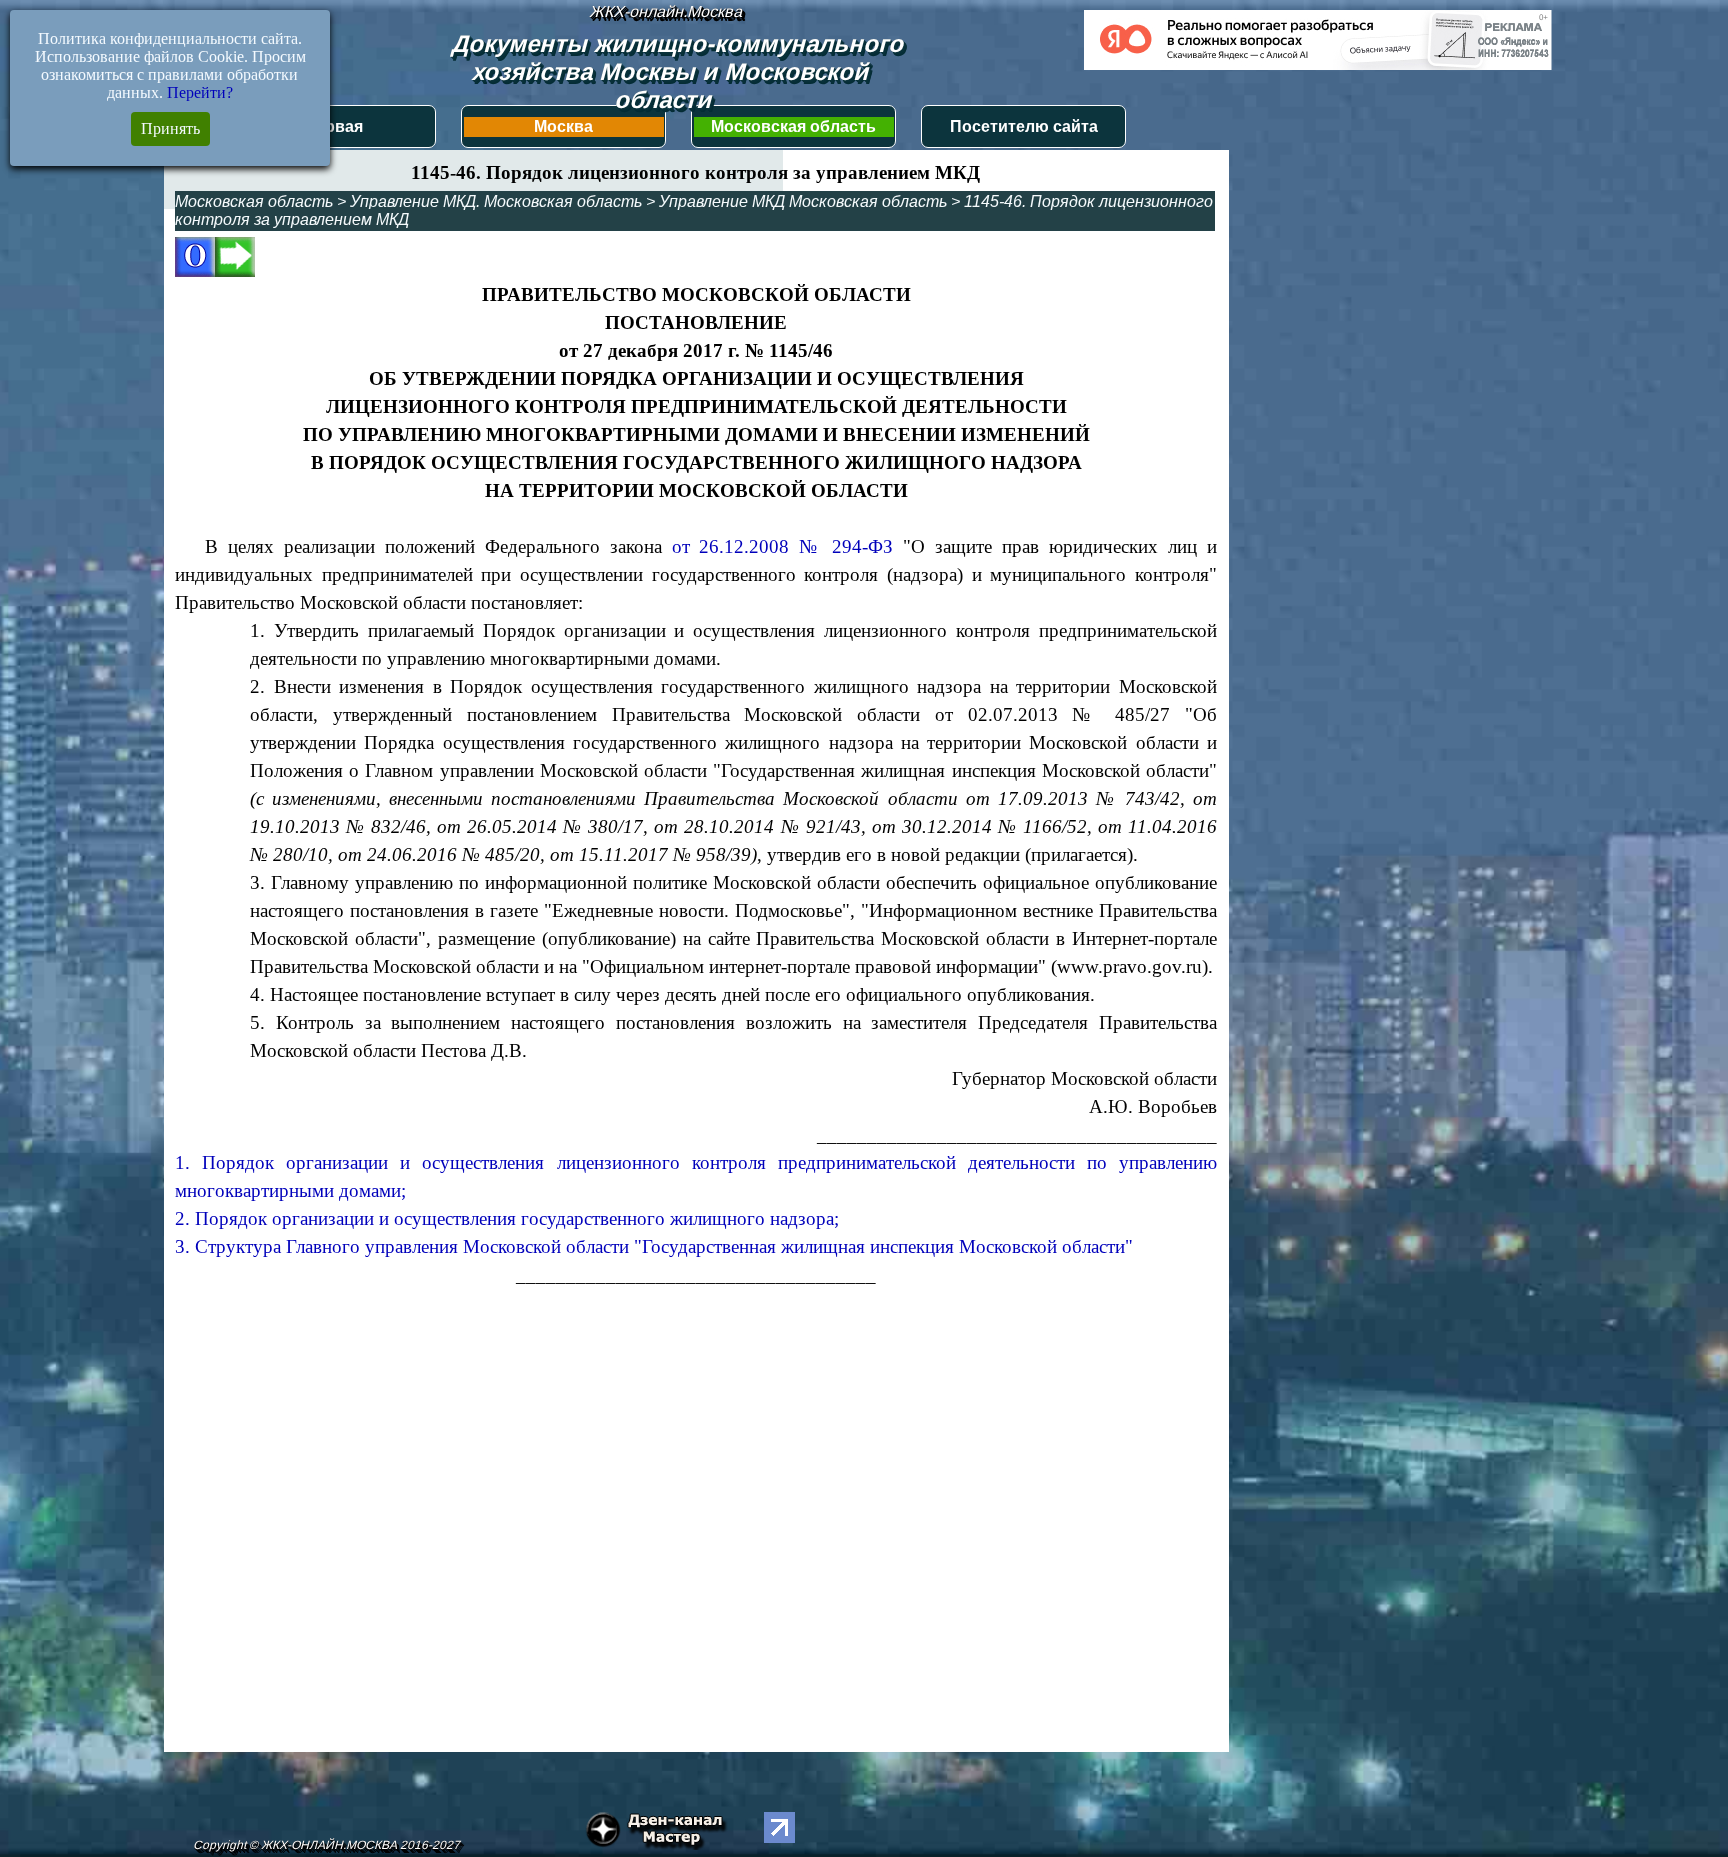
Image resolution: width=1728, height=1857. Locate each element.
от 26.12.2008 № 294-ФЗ (783, 546)
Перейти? (200, 92)
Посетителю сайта (1024, 126)
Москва (563, 126)
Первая (333, 126)
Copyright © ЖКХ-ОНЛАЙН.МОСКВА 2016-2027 (326, 1845)
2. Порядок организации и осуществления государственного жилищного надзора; (507, 1218)
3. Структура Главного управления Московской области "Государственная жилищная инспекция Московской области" (654, 1246)
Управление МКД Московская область (803, 201)
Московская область (793, 126)
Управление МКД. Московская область (496, 201)
